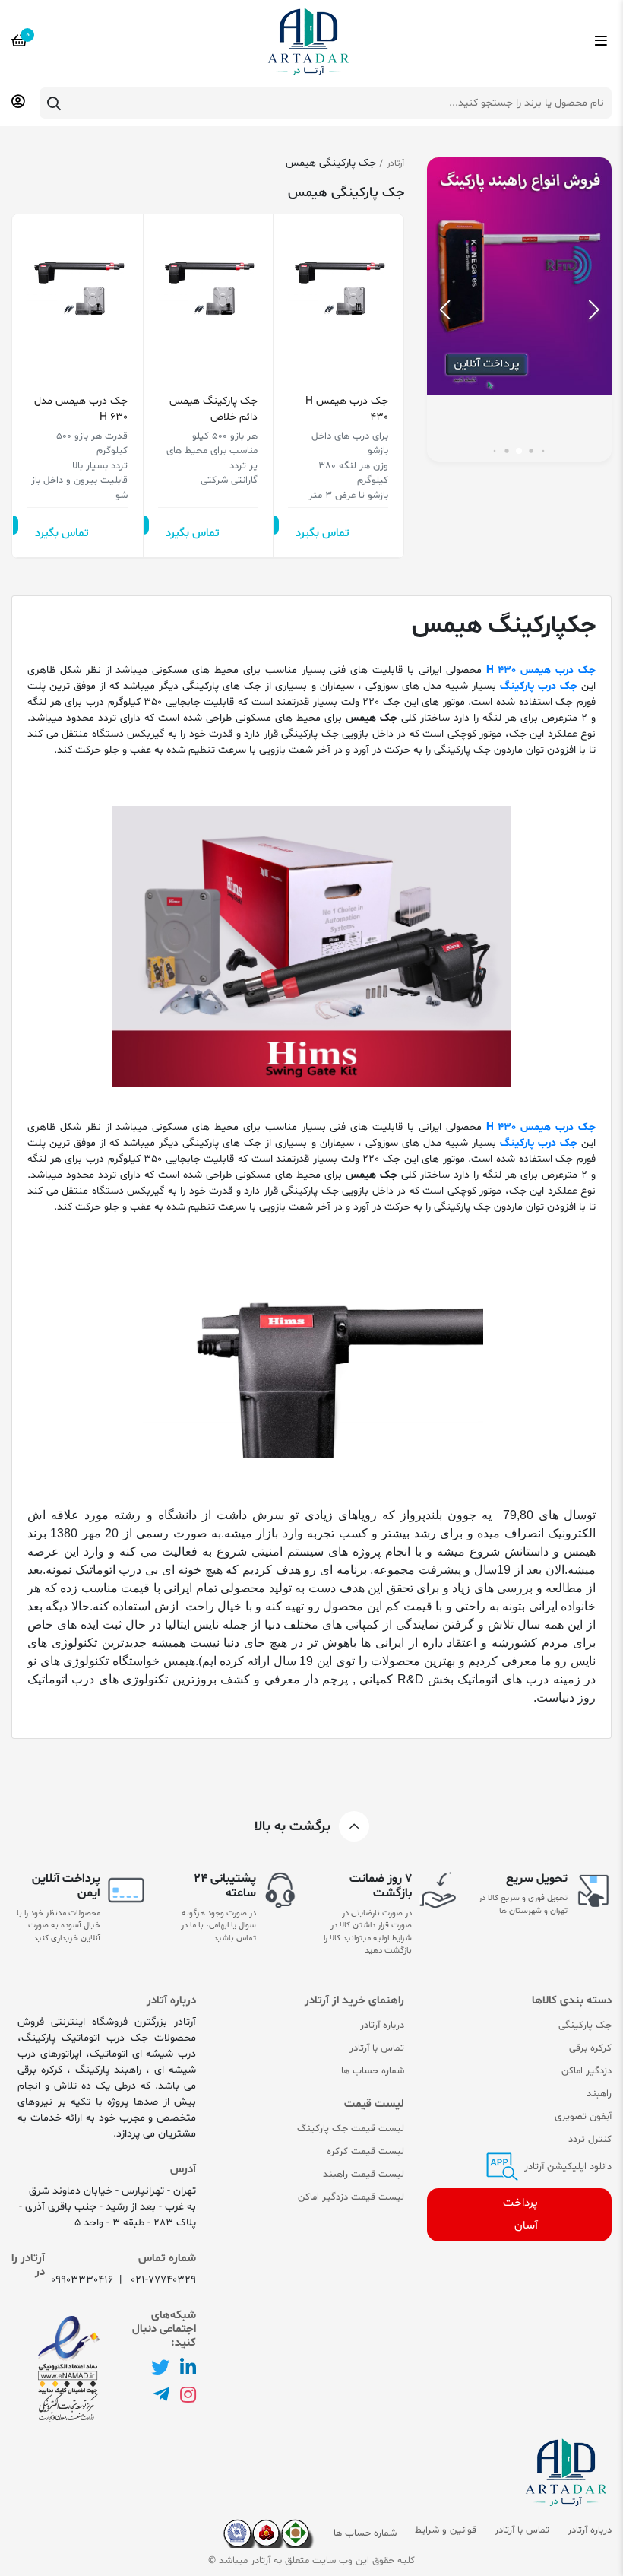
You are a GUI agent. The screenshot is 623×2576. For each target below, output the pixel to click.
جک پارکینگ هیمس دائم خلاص (213, 409)
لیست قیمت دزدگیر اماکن (351, 2197)
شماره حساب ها (373, 2071)
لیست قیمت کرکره (365, 2152)
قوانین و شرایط (446, 2530)
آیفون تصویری (583, 2117)
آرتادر (395, 163)
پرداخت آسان (520, 2214)
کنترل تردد (590, 2140)
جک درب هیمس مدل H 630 (81, 409)
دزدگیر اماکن (587, 2071)
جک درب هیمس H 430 (347, 409)
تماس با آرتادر (377, 2048)
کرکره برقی (590, 2048)
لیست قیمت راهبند (364, 2175)
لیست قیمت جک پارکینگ (351, 2129)
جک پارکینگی (585, 2026)
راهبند (599, 2094)
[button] (445, 309)
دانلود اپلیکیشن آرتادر (566, 2167)
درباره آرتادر (382, 2026)
